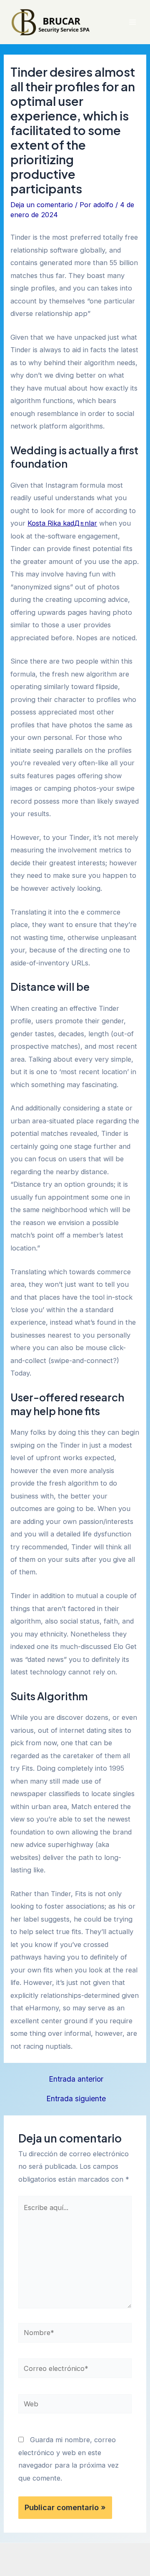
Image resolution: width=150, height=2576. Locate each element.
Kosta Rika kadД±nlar (62, 523)
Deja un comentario (42, 205)
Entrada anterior (76, 2079)
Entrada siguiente (76, 2099)
